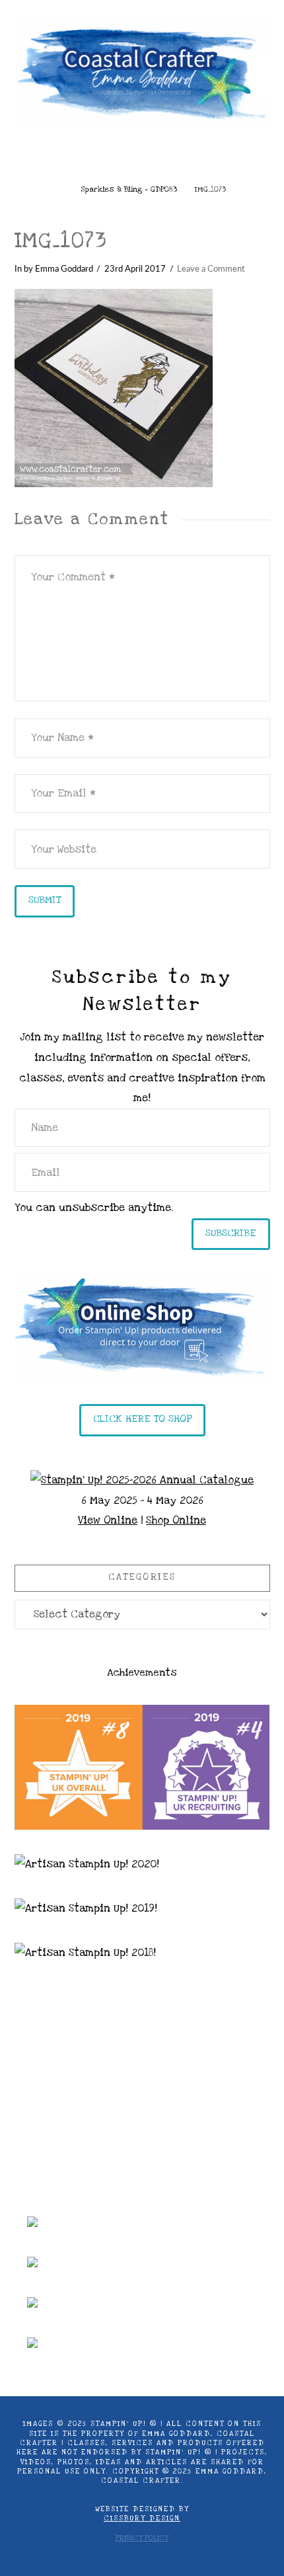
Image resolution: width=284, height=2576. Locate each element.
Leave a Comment (211, 269)
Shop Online (176, 1520)
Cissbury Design (142, 2518)
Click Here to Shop (142, 1419)
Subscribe (231, 1233)
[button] (142, 157)
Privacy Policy (142, 2538)
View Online (108, 1520)
